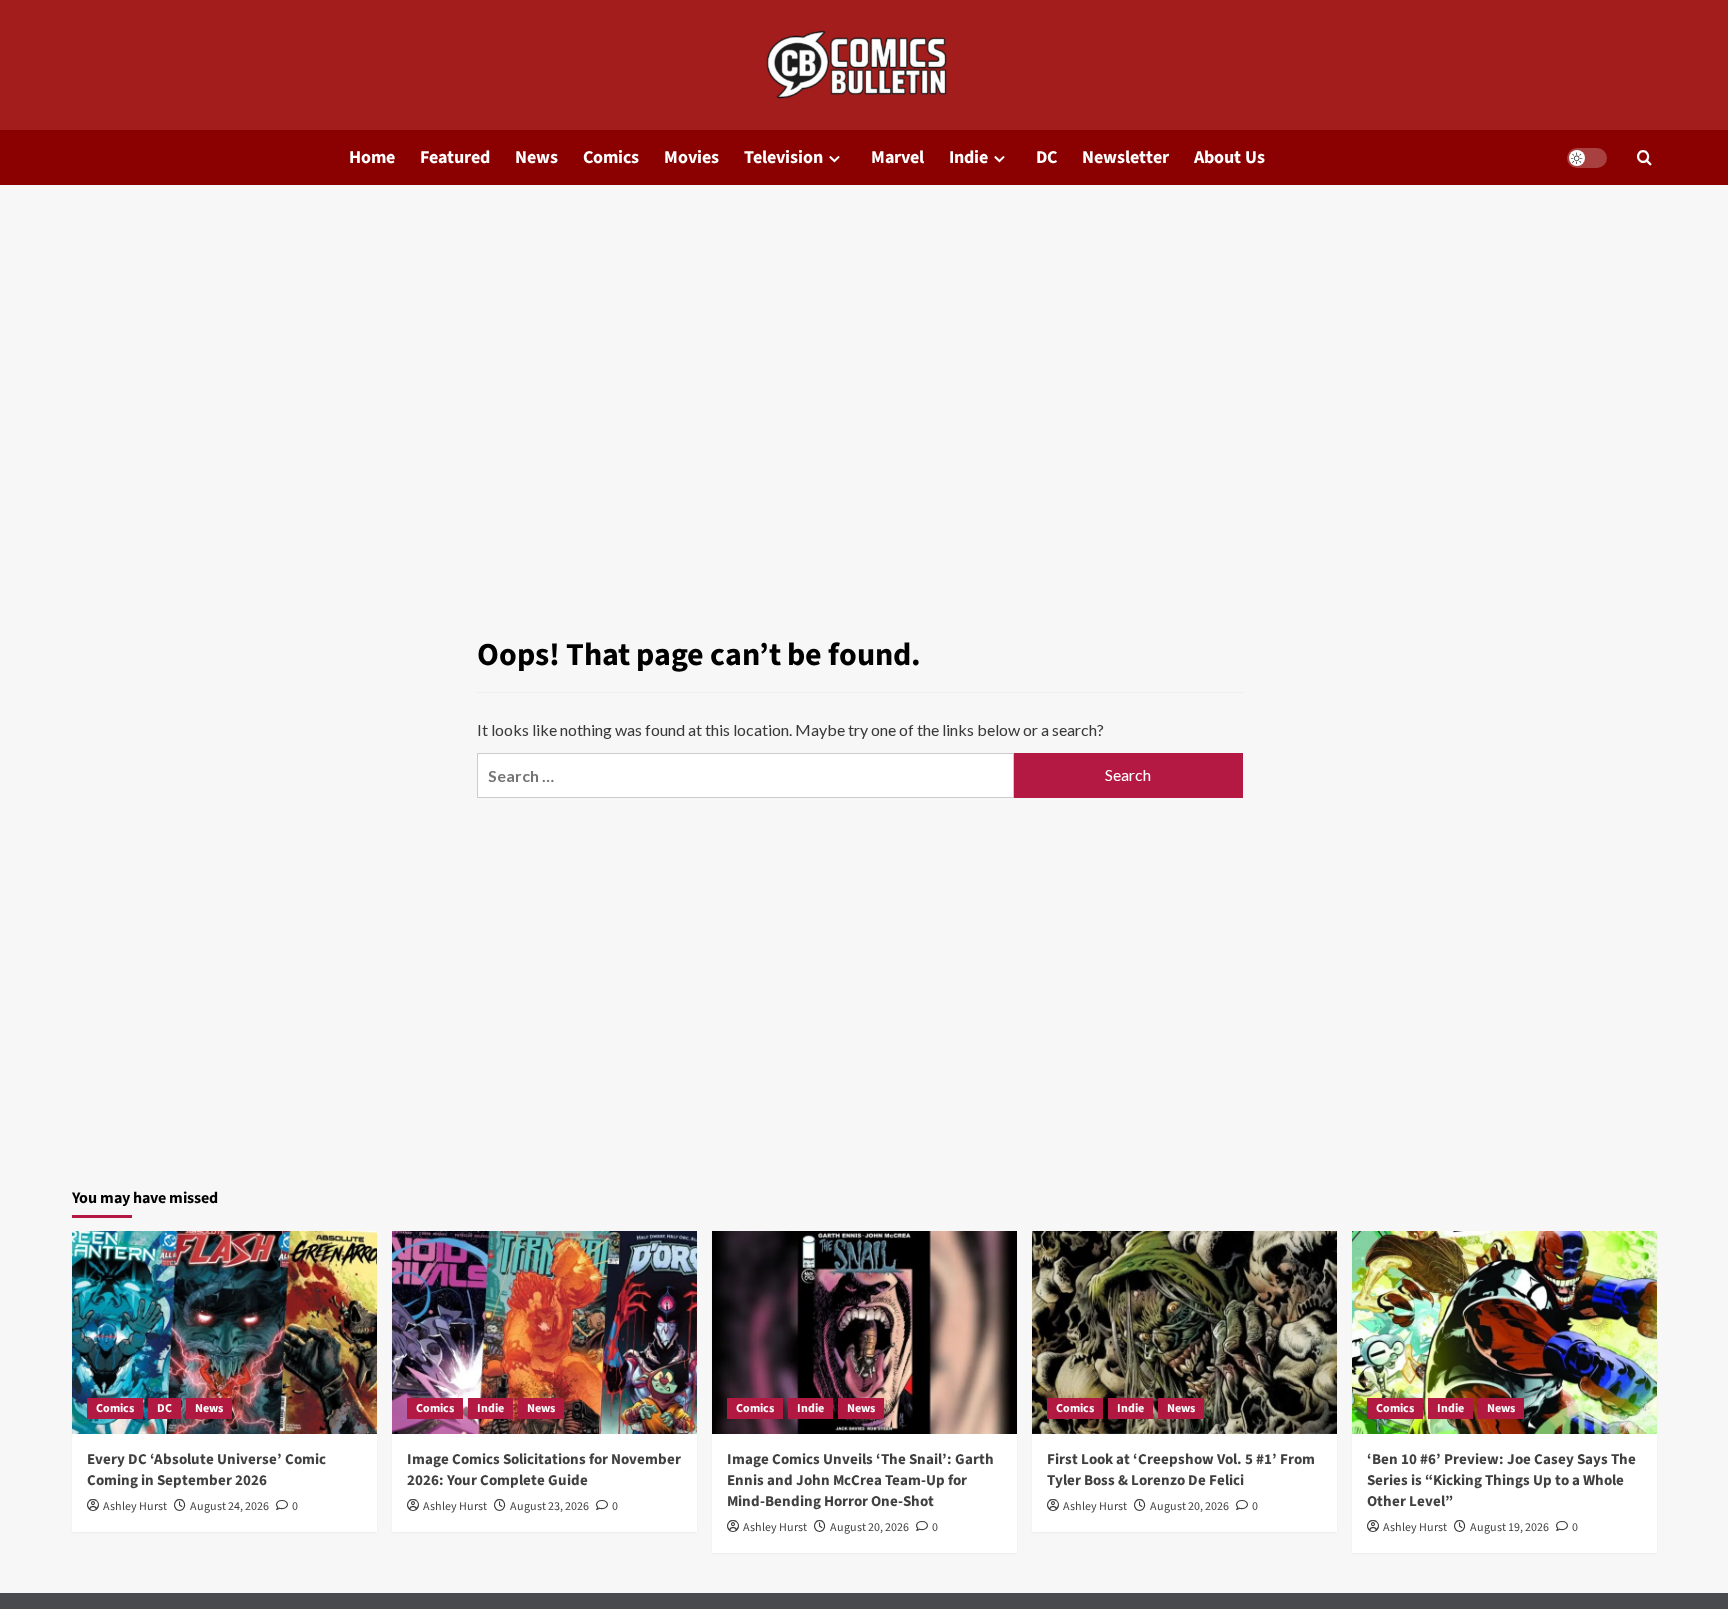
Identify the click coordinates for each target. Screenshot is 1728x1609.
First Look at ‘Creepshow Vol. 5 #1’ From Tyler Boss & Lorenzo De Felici (1181, 1470)
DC (1046, 157)
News (536, 157)
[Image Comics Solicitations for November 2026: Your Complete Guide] (544, 1332)
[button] (1644, 157)
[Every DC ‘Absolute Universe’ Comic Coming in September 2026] (224, 1332)
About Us (1229, 157)
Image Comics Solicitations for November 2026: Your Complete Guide (544, 1470)
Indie (968, 157)
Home (372, 157)
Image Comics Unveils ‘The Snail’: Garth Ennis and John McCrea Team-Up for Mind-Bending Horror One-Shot (860, 1480)
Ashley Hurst (135, 1506)
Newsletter (1125, 157)
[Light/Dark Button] (1587, 158)
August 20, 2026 (869, 1527)
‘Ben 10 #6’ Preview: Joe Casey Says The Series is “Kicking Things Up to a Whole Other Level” (1501, 1480)
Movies (691, 157)
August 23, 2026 (549, 1506)
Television (783, 157)
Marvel (897, 157)
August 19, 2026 (1509, 1527)
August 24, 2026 (229, 1506)
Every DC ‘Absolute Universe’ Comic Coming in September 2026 (206, 1470)
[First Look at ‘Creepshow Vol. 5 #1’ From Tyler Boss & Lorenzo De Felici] (1184, 1332)
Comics (611, 157)
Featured (455, 157)
